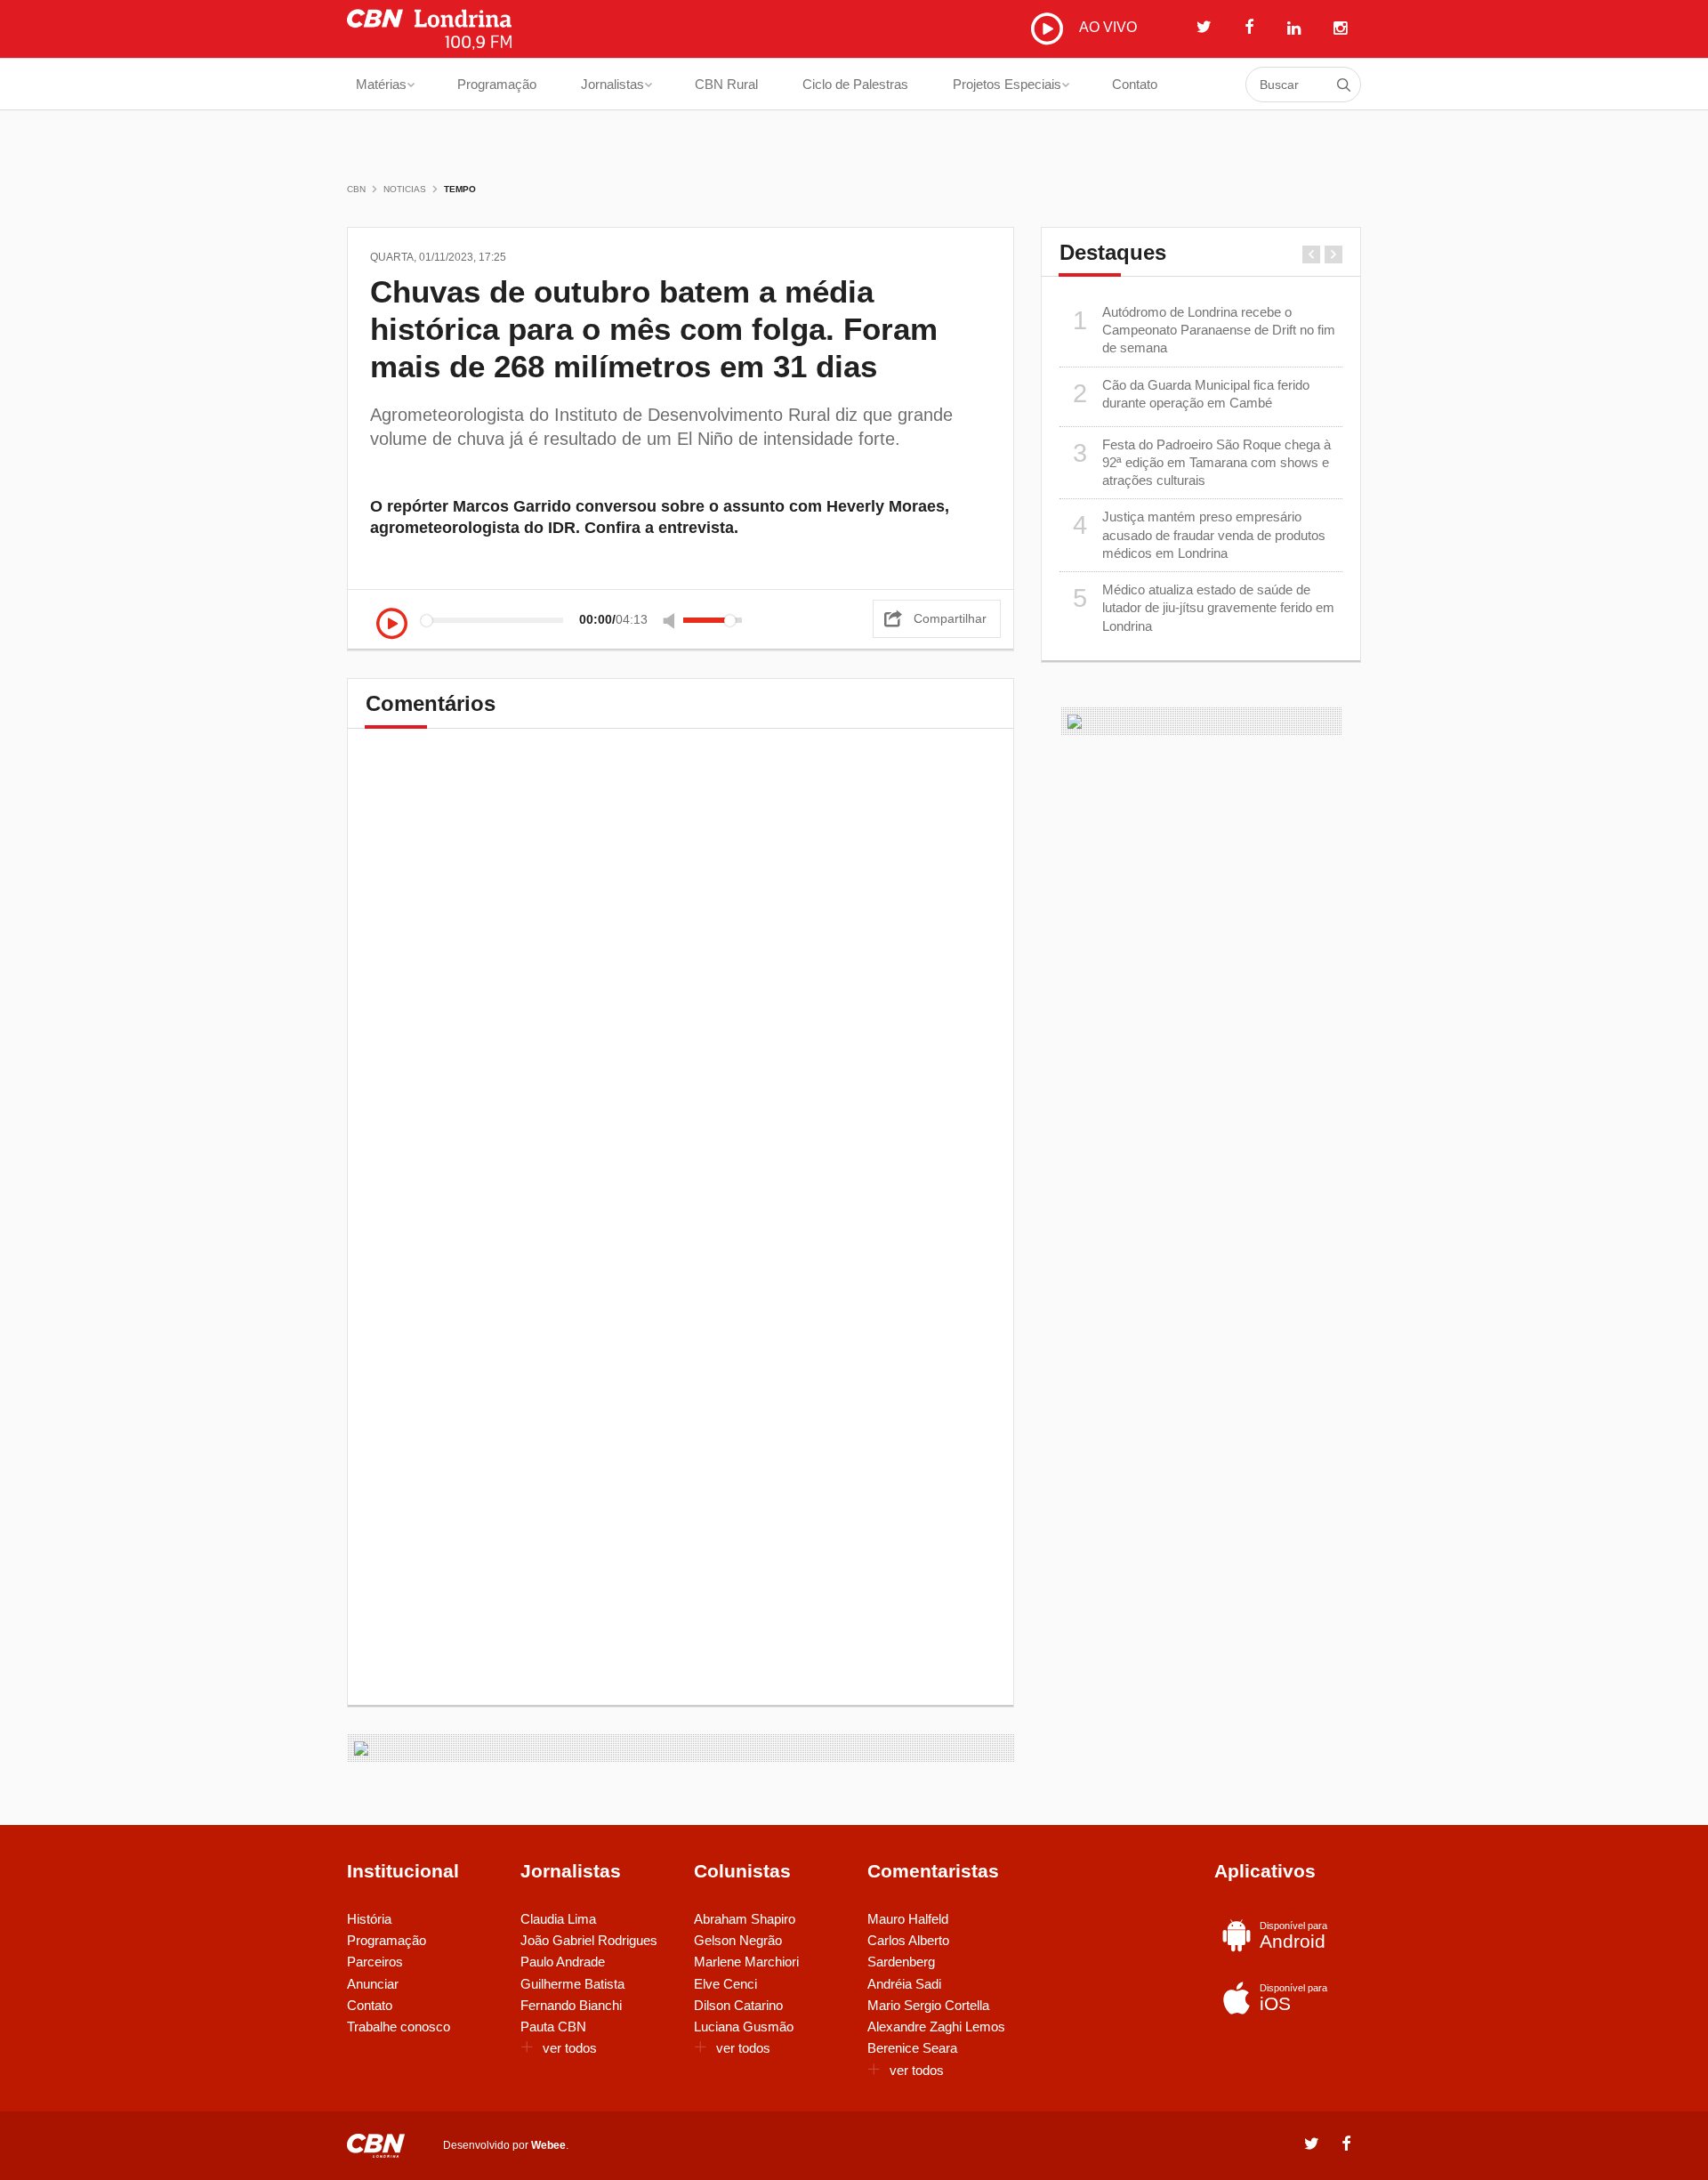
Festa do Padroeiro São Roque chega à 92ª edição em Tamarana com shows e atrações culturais (1202, 463)
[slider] (713, 620)
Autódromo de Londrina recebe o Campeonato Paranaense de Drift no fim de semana (1204, 330)
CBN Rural (726, 84)
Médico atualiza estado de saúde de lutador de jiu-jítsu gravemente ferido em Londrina (1204, 608)
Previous (1311, 254)
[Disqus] (681, 995)
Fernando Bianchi (571, 2005)
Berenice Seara (912, 2048)
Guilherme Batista (572, 1984)
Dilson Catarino (738, 2005)
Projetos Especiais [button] (1007, 84)
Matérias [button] (381, 84)
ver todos (570, 2048)
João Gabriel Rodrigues (589, 1940)
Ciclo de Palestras (855, 84)
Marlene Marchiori (746, 1962)
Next (1333, 254)
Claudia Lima (558, 1919)
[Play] (392, 625)
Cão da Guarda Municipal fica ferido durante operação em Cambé (1192, 394)
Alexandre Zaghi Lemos (936, 2027)
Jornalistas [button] (612, 84)
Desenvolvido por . (506, 2145)
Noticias (405, 189)
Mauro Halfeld (908, 1919)
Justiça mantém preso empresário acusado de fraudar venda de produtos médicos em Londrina (1200, 535)
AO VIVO (1106, 27)
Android (1293, 1936)
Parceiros (375, 1962)
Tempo (460, 189)
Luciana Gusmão (744, 2027)
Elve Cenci (725, 1984)
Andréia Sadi (904, 1984)
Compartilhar (950, 618)
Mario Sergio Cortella (928, 2005)
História (369, 1919)
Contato (1135, 84)
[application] (564, 620)
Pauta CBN (553, 2027)
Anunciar (373, 1984)
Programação (497, 84)
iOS (1293, 1998)
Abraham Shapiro (745, 1919)
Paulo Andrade (563, 1962)
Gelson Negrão (738, 1940)
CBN (356, 189)
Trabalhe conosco (399, 2027)
